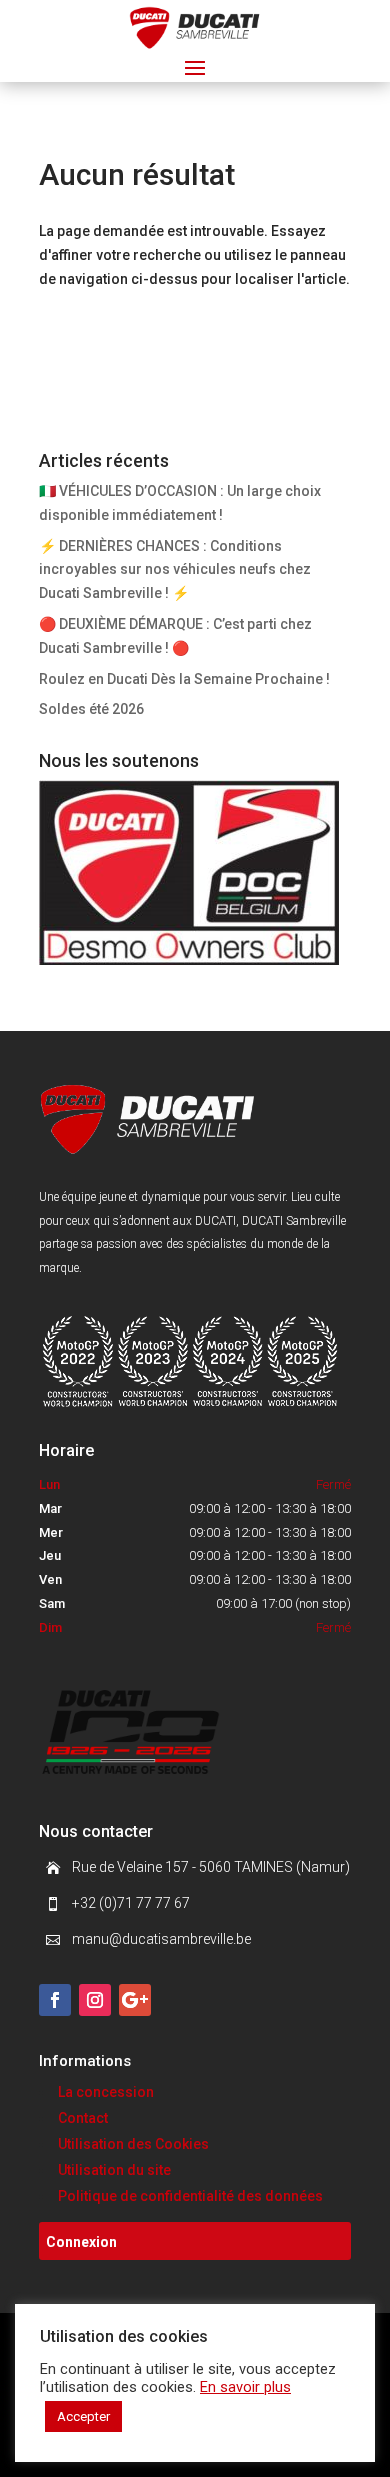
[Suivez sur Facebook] (55, 2000)
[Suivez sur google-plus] (135, 2000)
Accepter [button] (83, 2416)
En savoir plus (245, 2387)
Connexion (81, 2242)
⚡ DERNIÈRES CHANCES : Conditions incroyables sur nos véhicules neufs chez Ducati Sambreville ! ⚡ (175, 570)
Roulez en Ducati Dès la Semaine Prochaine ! (184, 679)
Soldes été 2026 (91, 709)
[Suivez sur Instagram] (95, 2000)
